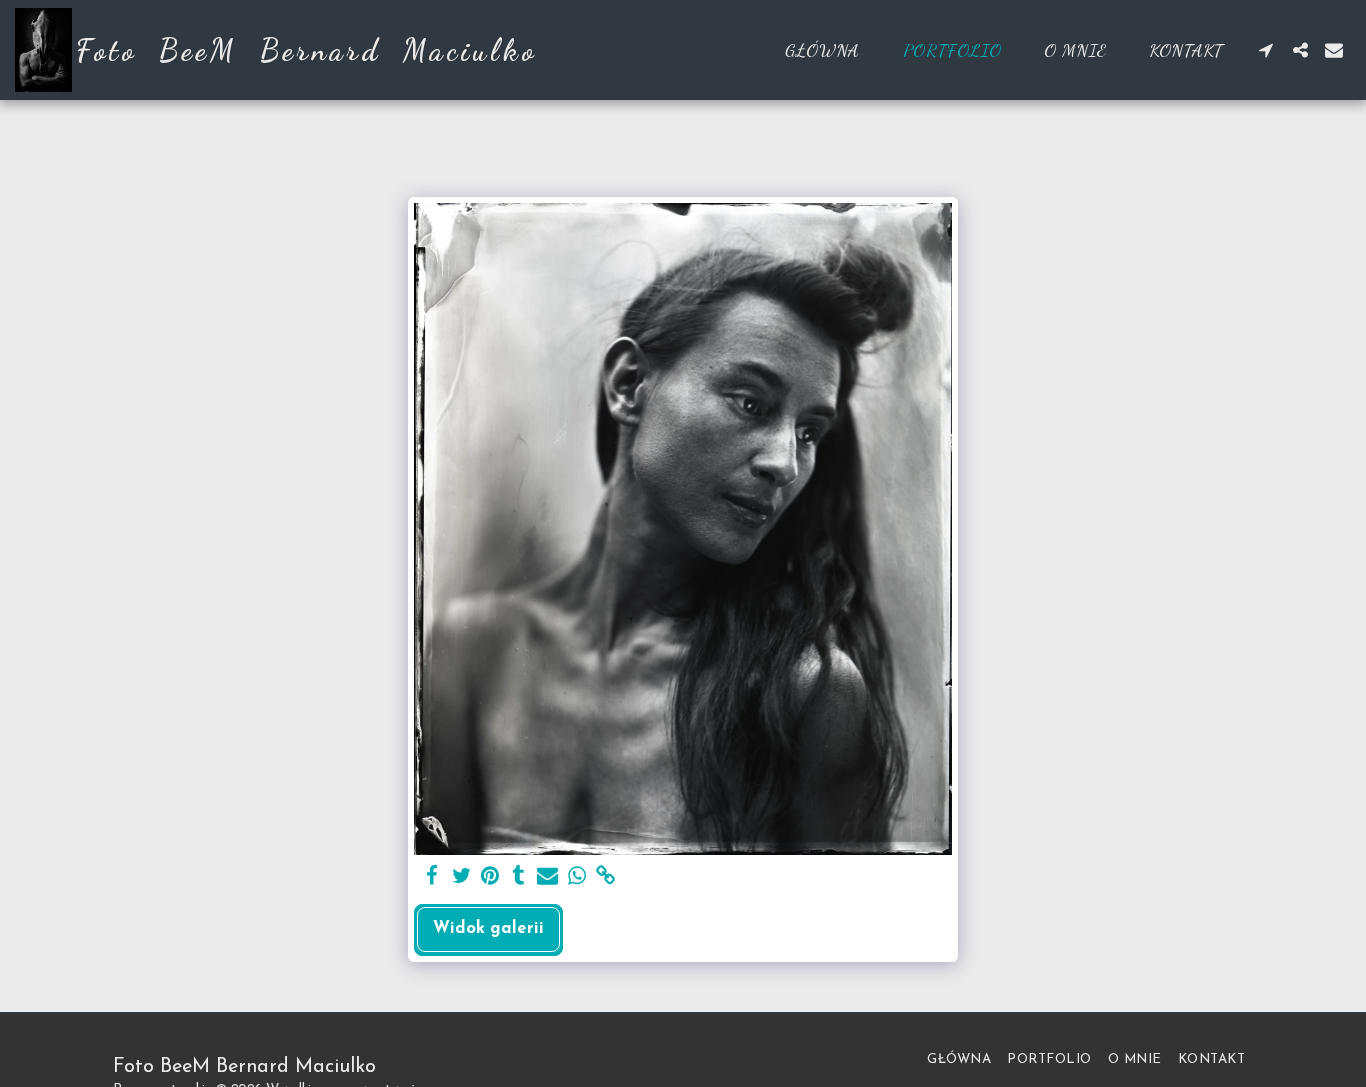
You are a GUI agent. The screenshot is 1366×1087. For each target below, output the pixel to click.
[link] (605, 877)
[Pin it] (490, 877)
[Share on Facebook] (432, 877)
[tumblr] (518, 877)
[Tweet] (461, 877)
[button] (1266, 50)
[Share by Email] (547, 877)
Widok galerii (488, 929)
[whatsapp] (576, 877)
